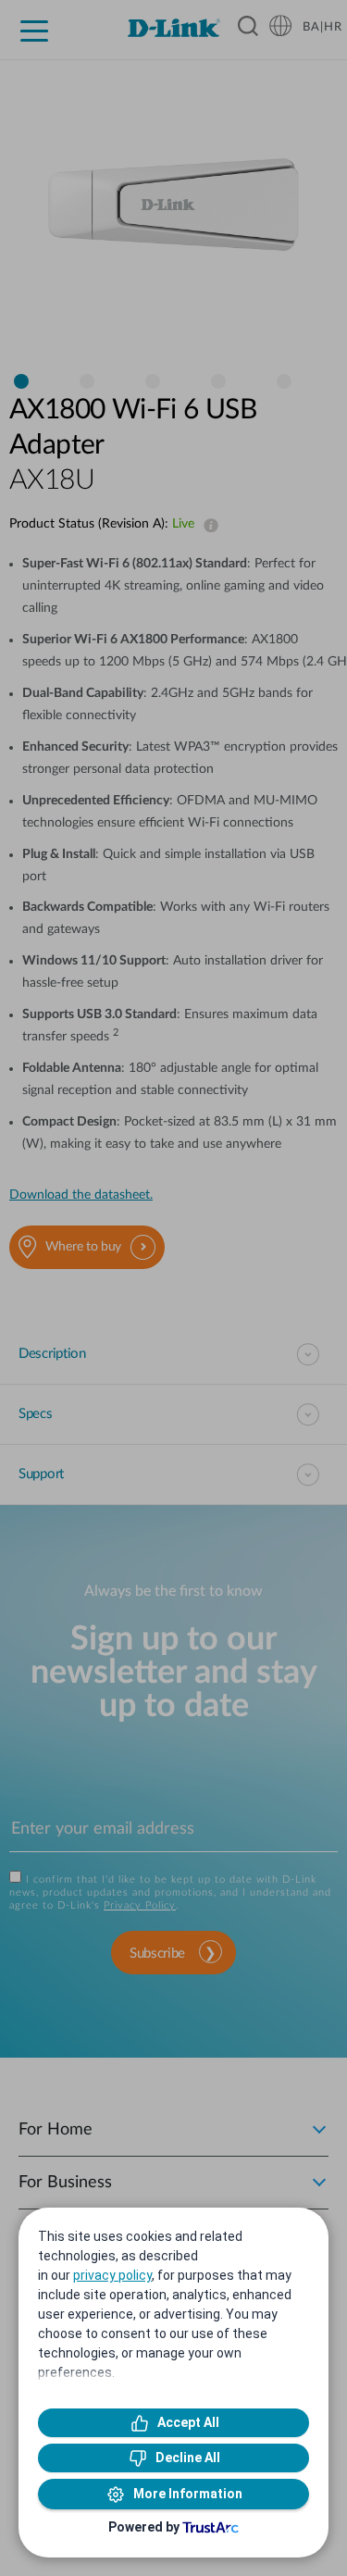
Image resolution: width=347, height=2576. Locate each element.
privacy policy (112, 2275)
